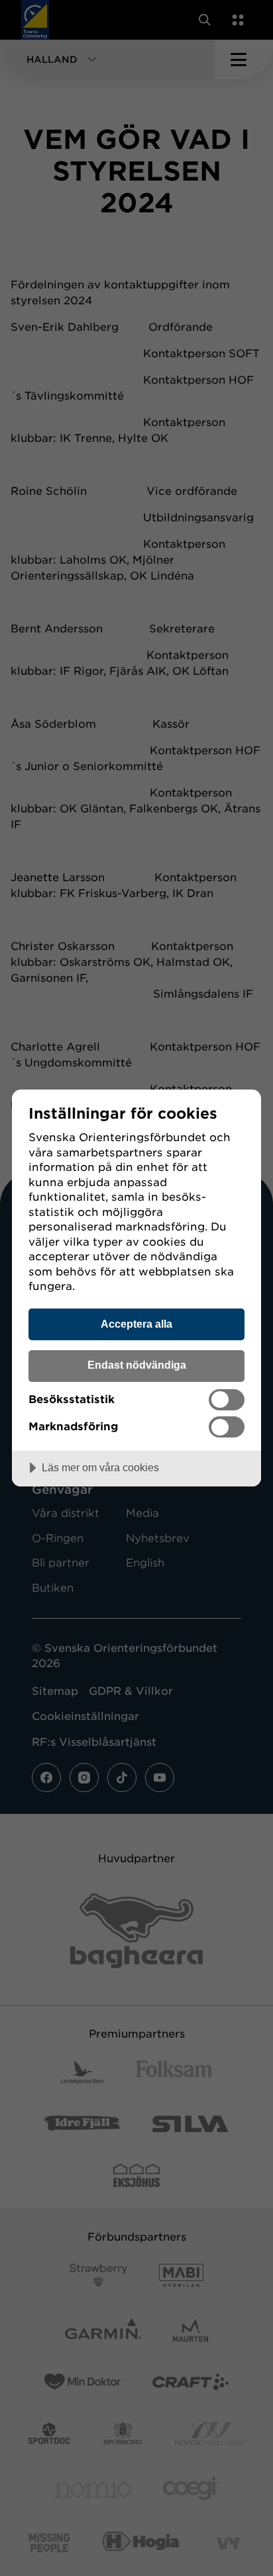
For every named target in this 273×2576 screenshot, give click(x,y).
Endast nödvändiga (137, 1365)
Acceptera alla (136, 1324)
